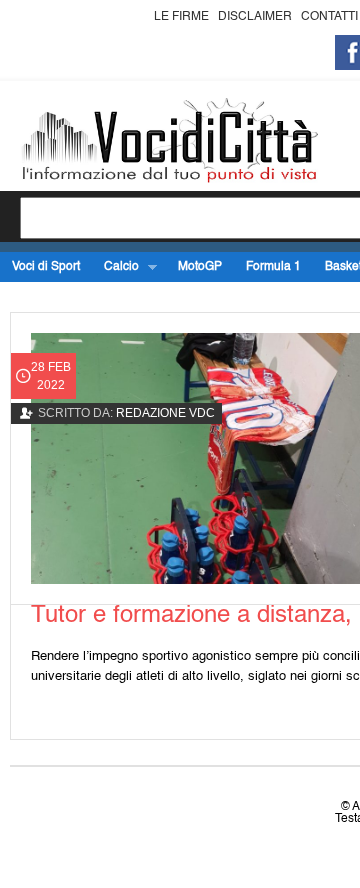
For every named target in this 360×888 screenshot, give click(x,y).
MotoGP (200, 267)
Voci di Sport (46, 267)
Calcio (115, 267)
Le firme (181, 17)
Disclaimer (255, 17)
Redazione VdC (165, 413)
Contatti (329, 17)
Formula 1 (273, 267)
